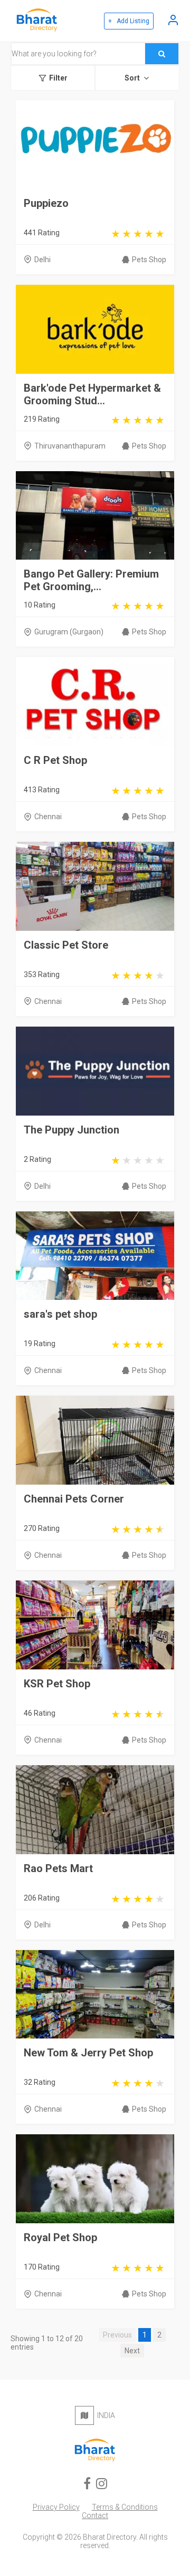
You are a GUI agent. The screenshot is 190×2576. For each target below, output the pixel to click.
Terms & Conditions (125, 2507)
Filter (58, 78)
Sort (132, 78)
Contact (95, 2515)
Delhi (42, 260)
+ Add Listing (129, 21)
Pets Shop (149, 260)
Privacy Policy (56, 2507)
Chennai (48, 817)
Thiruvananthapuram (70, 446)
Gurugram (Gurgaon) (69, 632)
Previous (117, 2335)
